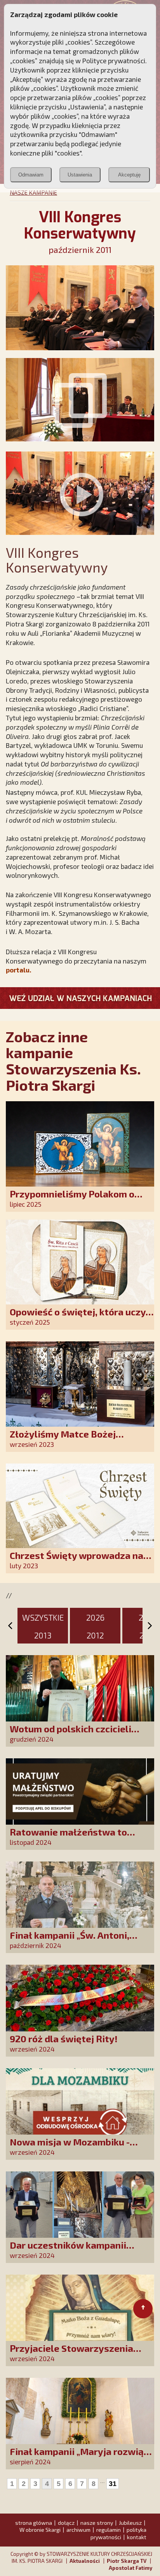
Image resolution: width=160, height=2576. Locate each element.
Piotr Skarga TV (127, 2561)
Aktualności (85, 2561)
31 (113, 2484)
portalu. (18, 970)
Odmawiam (31, 175)
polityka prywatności (118, 2533)
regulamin (109, 2530)
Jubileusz (130, 2523)
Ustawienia (80, 175)
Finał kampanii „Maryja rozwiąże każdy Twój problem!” (82, 2457)
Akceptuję (129, 175)
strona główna (34, 2523)
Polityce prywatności (114, 61)
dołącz (66, 2523)
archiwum (78, 2530)
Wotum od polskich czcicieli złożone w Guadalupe (70, 1734)
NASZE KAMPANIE (33, 192)
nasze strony (97, 2523)
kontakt (137, 2537)
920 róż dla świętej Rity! (64, 2039)
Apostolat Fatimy (130, 2568)
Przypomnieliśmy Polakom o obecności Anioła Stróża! (72, 1199)
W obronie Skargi (40, 2530)
